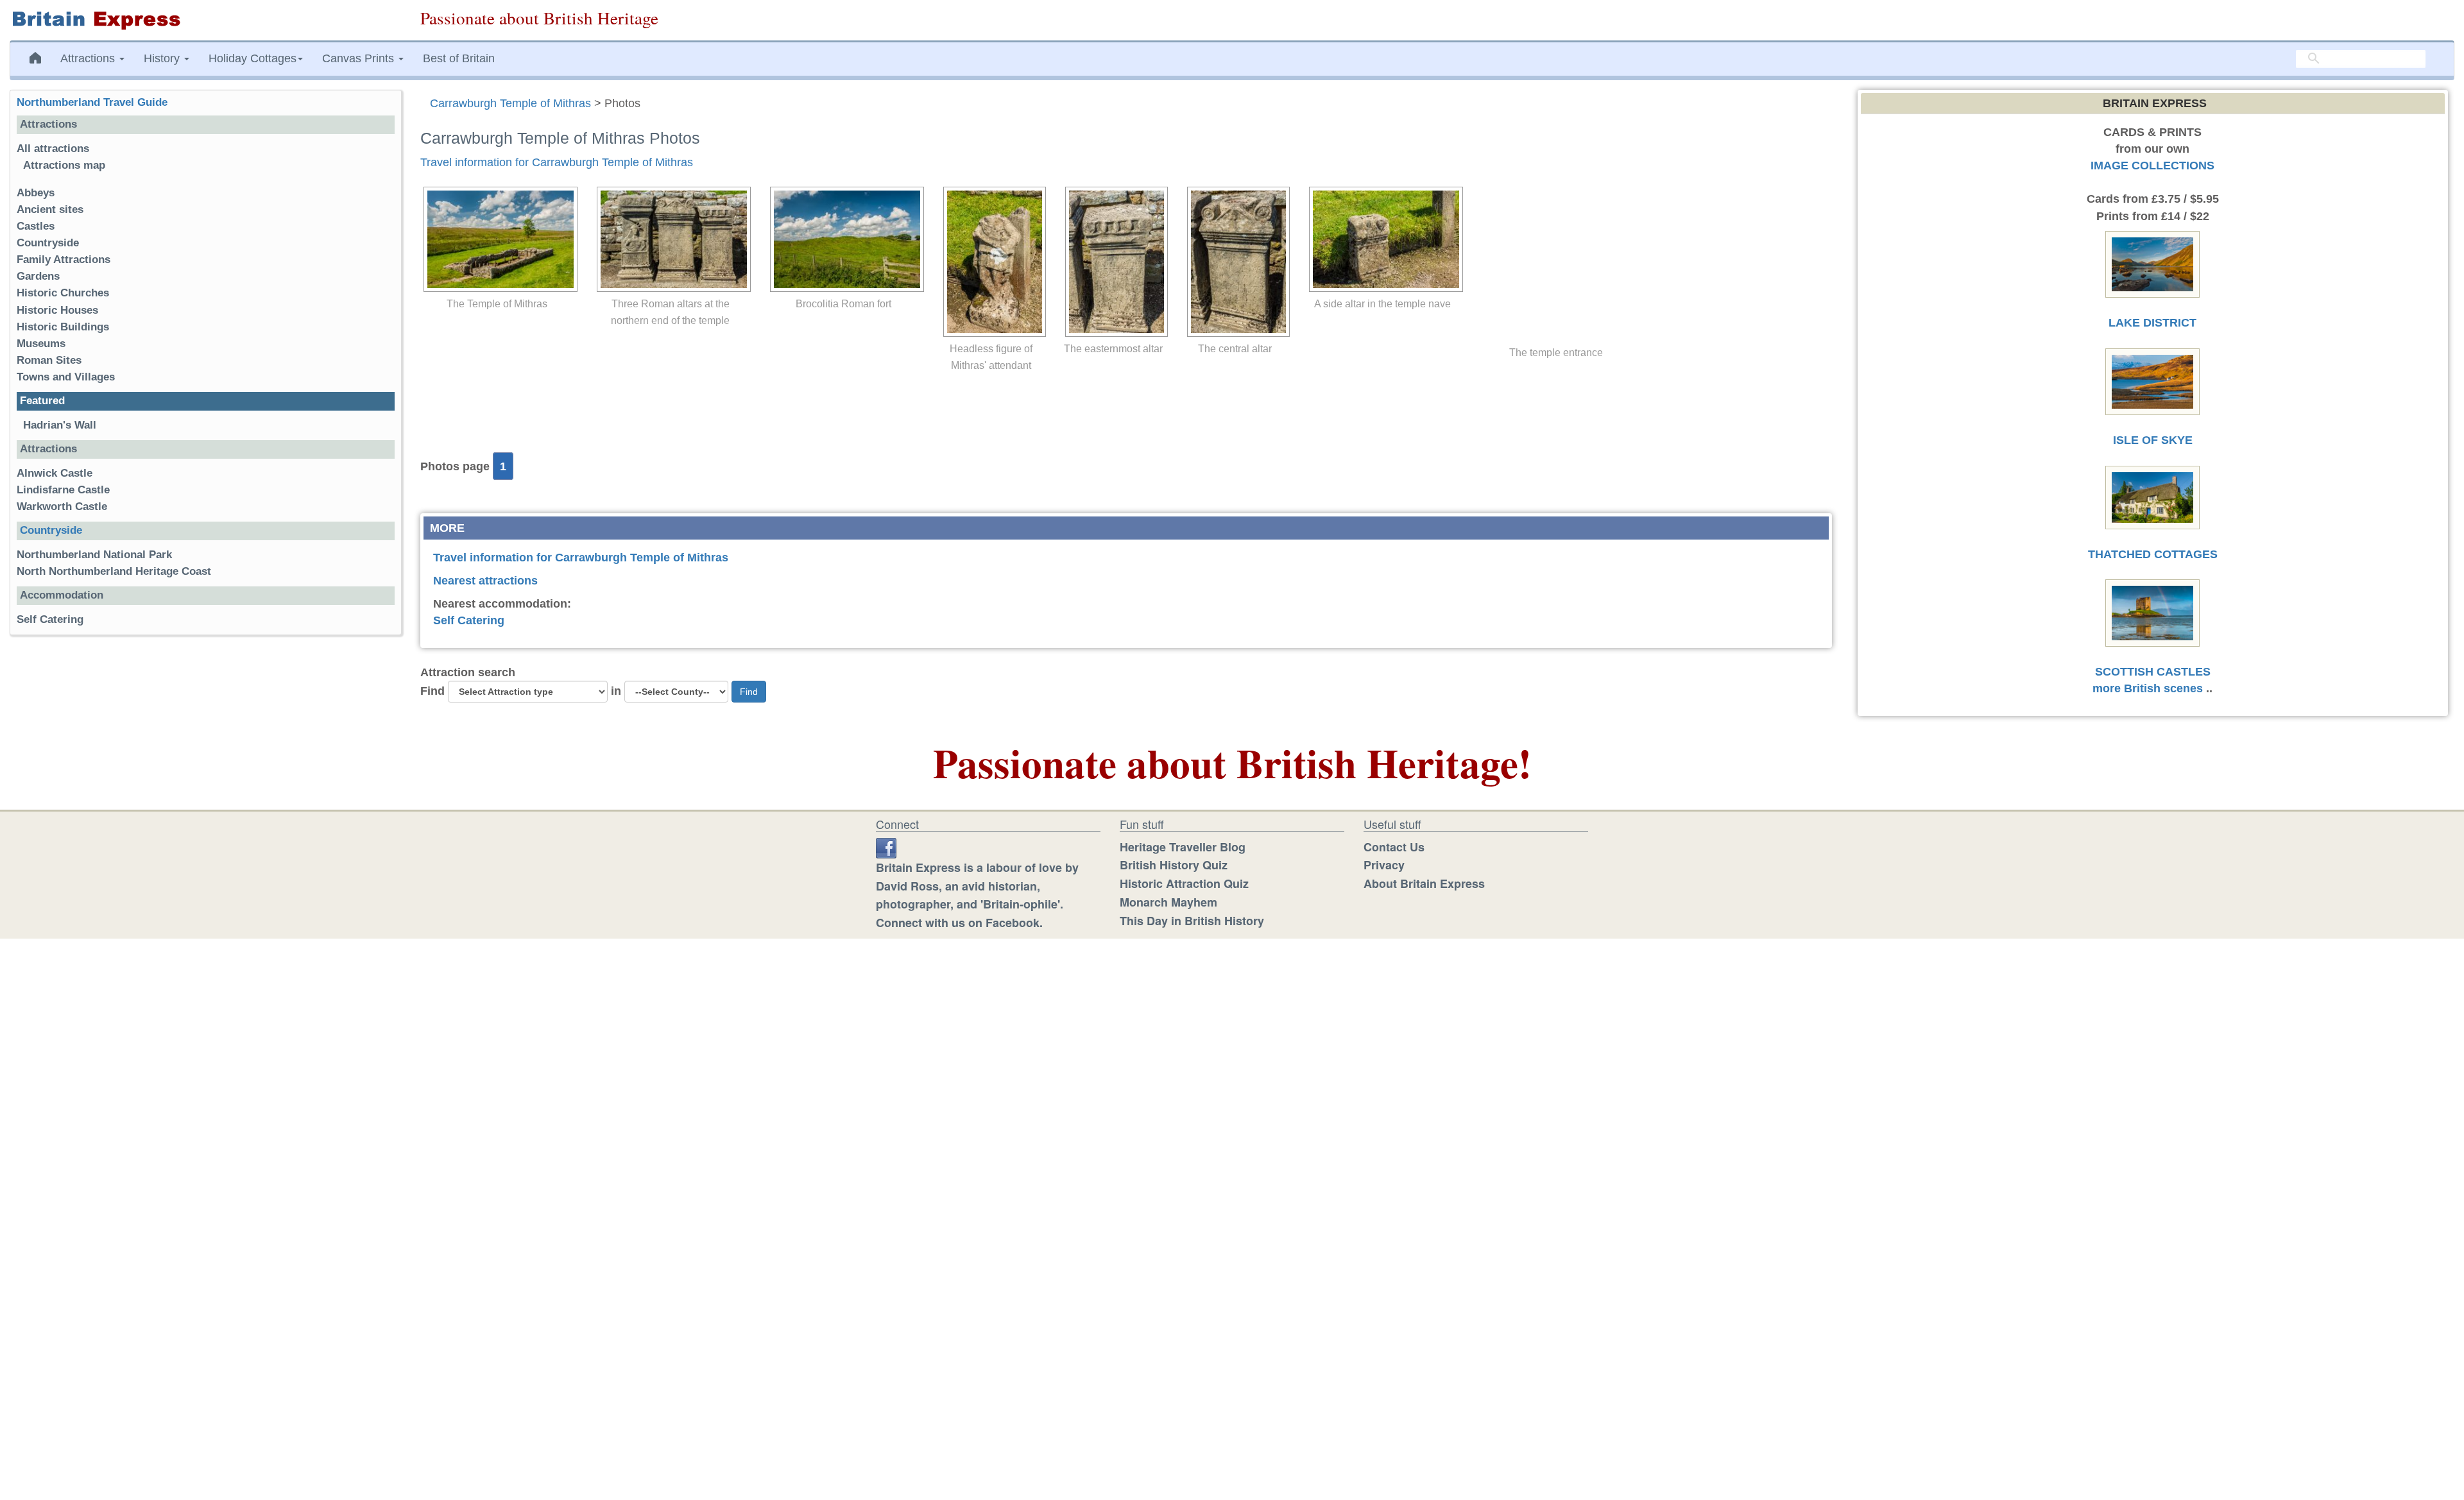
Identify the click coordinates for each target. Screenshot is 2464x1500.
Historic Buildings (63, 327)
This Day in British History (1192, 921)
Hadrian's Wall (60, 425)
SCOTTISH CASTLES (2153, 672)
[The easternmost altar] (1113, 262)
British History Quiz (1174, 865)
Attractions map (64, 165)
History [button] (163, 58)
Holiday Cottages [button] (252, 58)
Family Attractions (64, 260)
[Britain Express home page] (205, 20)
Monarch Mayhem (1168, 902)
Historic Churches (63, 293)
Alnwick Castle (55, 473)
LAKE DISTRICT (2152, 323)
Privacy (1384, 865)
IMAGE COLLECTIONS (2152, 166)
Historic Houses (57, 310)
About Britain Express (1424, 883)
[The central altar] (1235, 262)
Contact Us (1394, 847)
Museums (41, 344)
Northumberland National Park (94, 555)
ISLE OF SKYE (2153, 440)
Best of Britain (459, 58)
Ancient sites (50, 209)
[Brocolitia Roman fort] (844, 239)
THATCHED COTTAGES (2153, 554)
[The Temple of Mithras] (497, 239)
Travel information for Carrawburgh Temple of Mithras (557, 162)
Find (432, 691)
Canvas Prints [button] (360, 58)
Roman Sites (49, 360)
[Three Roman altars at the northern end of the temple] (671, 239)
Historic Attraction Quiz (1184, 883)
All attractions (53, 149)
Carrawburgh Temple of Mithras (510, 103)
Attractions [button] (89, 58)
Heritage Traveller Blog (1183, 847)
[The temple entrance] (1556, 264)
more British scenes (2148, 688)
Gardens (38, 276)
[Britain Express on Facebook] (886, 847)
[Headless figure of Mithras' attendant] (991, 262)
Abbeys (36, 193)
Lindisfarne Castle (63, 490)
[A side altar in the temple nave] (1383, 239)
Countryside (48, 243)
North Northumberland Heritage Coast (114, 571)
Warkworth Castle (62, 507)
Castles (36, 226)
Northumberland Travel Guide (92, 102)
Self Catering (469, 620)
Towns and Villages (66, 377)
